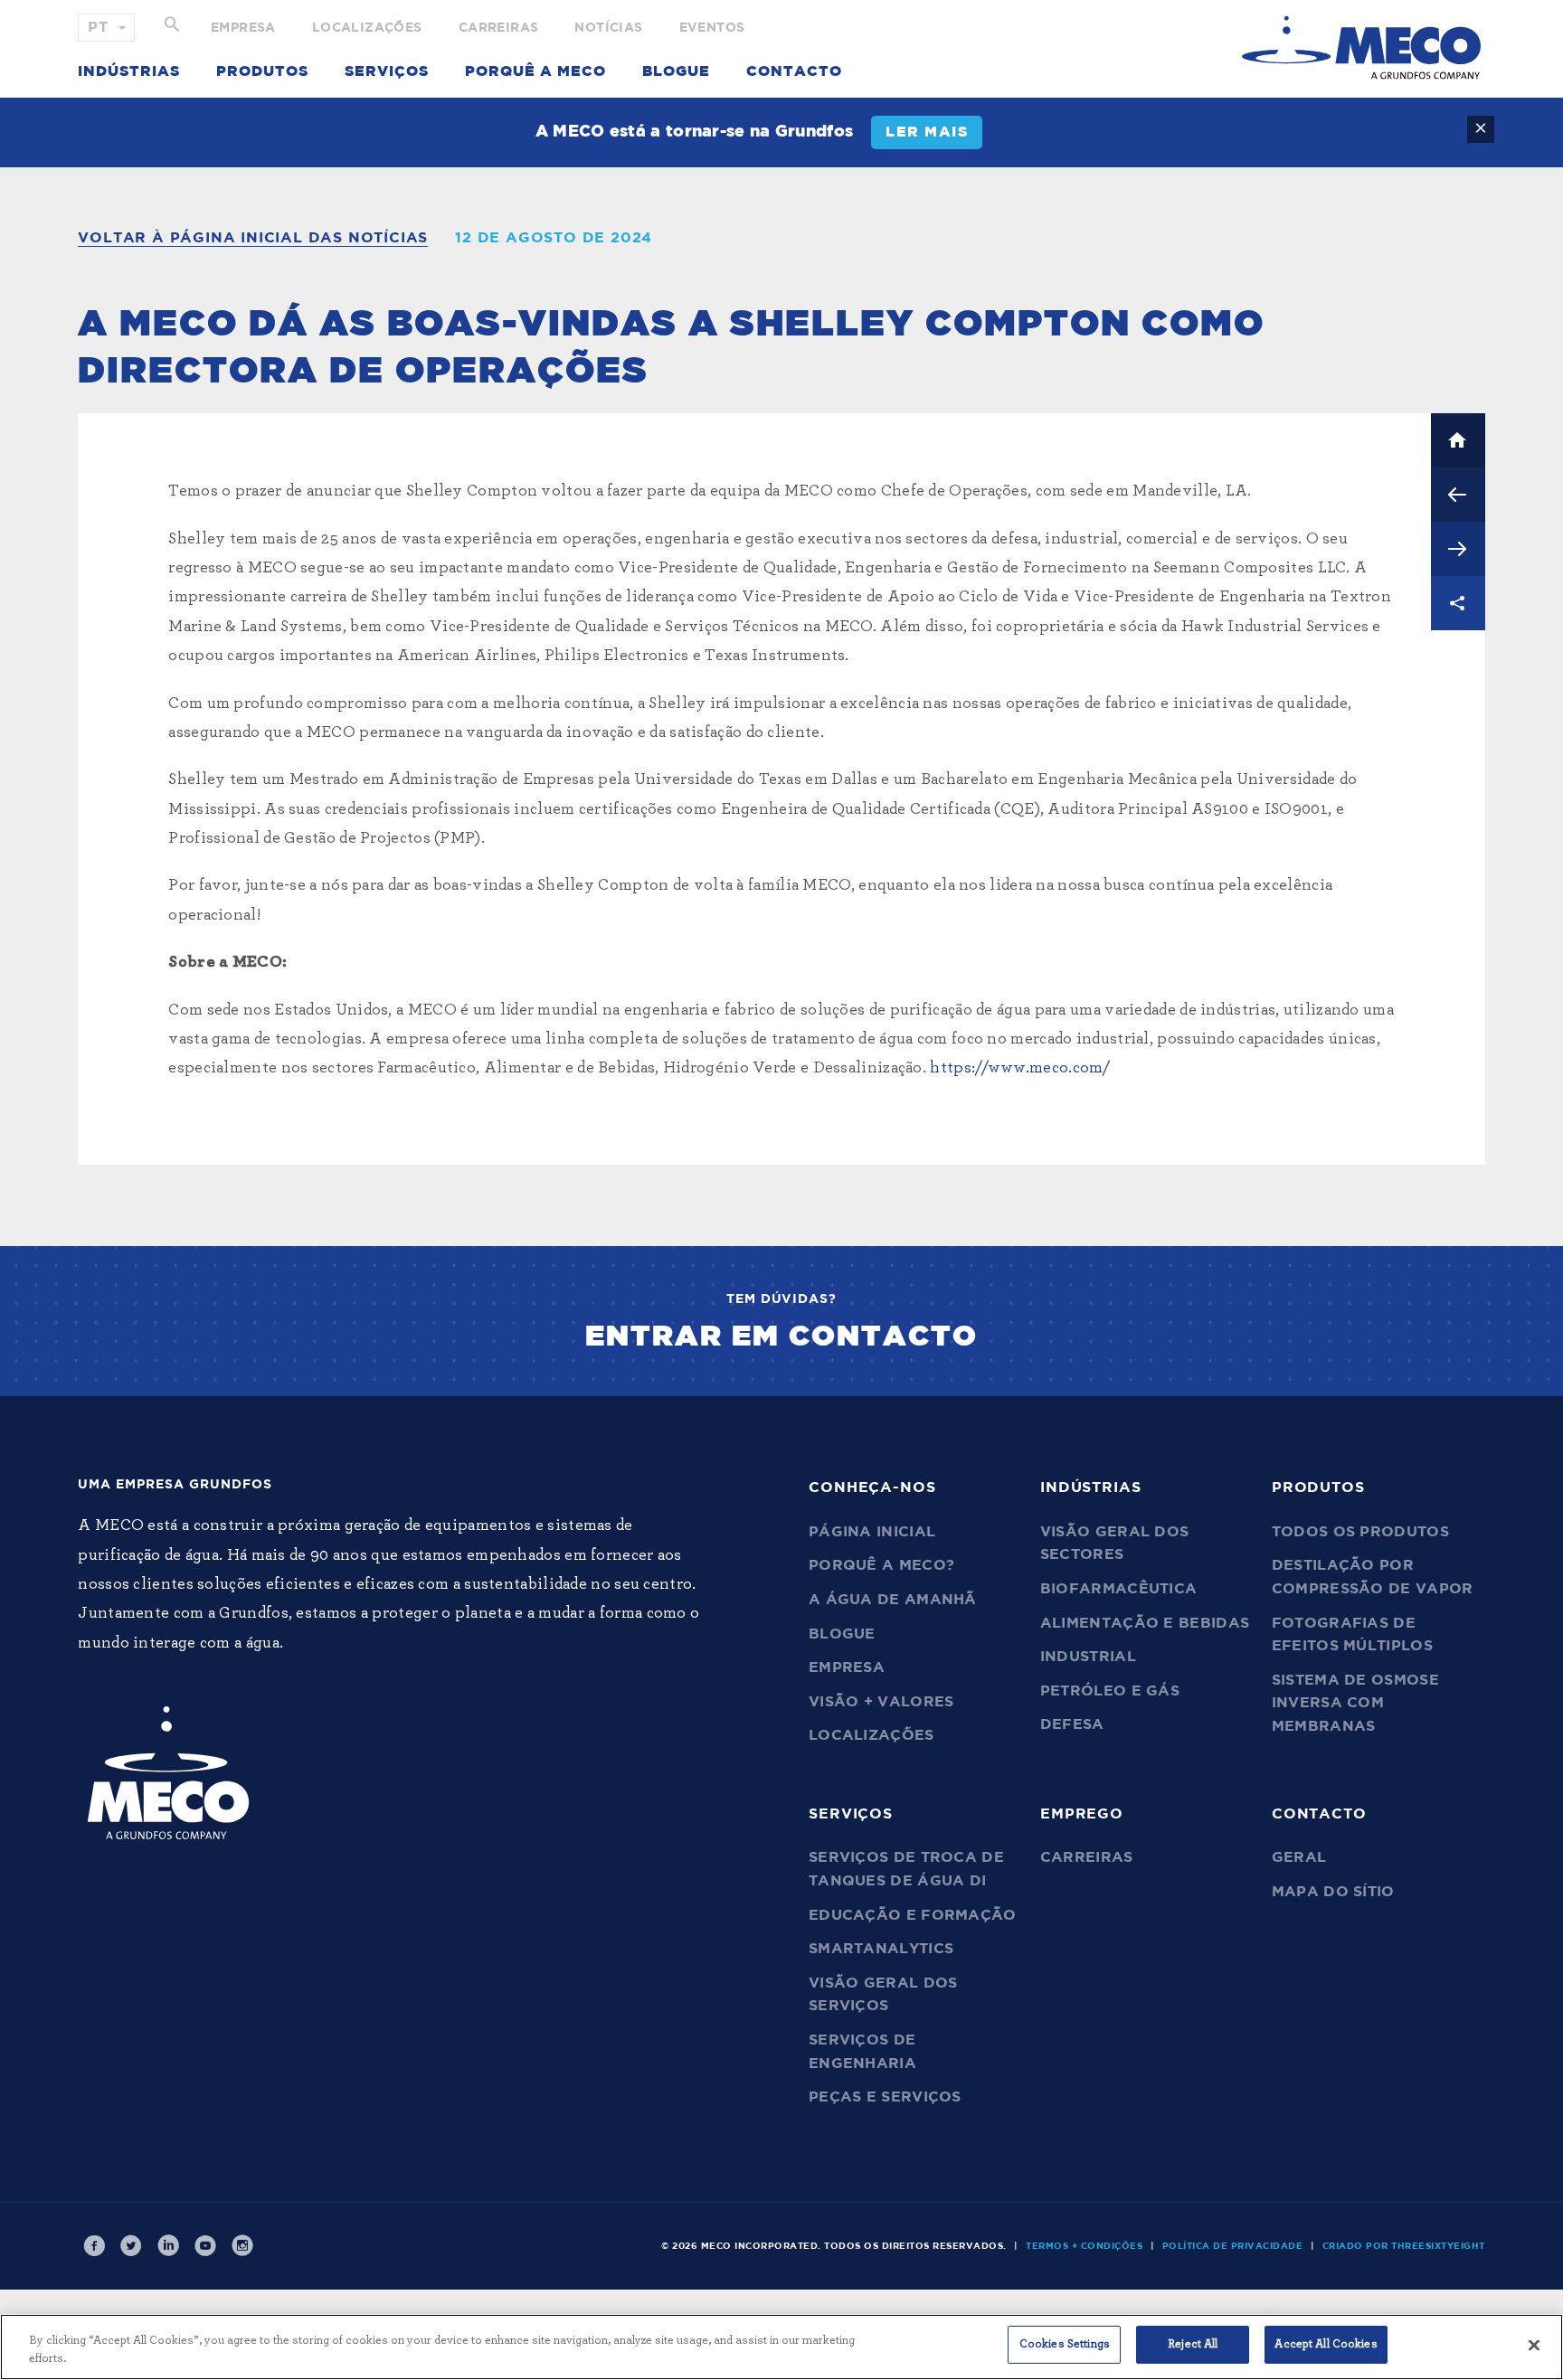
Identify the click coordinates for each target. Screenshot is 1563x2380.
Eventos (712, 28)
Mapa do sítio (1333, 1892)
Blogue (676, 71)
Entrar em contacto (781, 1336)
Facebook (94, 2246)
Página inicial (872, 1532)
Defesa (1072, 1724)
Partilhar (1458, 603)
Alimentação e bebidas (1145, 1623)
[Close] (1534, 2345)
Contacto (794, 71)
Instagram (242, 2246)
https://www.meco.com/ (1020, 1068)
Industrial (1088, 1657)
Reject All (1193, 2344)
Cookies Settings (1065, 2344)
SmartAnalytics (881, 1949)
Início (1458, 440)
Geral (1299, 1857)
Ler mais (927, 132)
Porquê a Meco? (881, 1565)
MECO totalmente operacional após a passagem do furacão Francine (1458, 549)
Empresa (243, 28)
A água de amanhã (893, 1600)
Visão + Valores (881, 1702)
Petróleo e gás (1110, 1691)
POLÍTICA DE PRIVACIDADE (1233, 2246)
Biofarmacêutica (1119, 1589)
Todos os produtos (1360, 1532)
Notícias (608, 28)
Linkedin (168, 2246)
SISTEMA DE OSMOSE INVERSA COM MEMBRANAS (1355, 1703)
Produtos (262, 71)
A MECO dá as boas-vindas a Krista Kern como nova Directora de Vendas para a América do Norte (1458, 495)
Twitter (131, 2246)
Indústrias (129, 71)
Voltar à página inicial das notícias (253, 238)
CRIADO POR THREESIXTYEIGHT (1404, 2246)
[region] (781, 2347)
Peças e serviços (885, 2097)
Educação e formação (913, 1915)
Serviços (387, 71)
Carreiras (499, 28)
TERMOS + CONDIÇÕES (1084, 2246)
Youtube (205, 2246)
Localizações (367, 28)
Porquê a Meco (535, 71)
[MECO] (1361, 47)
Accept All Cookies (1326, 2344)
